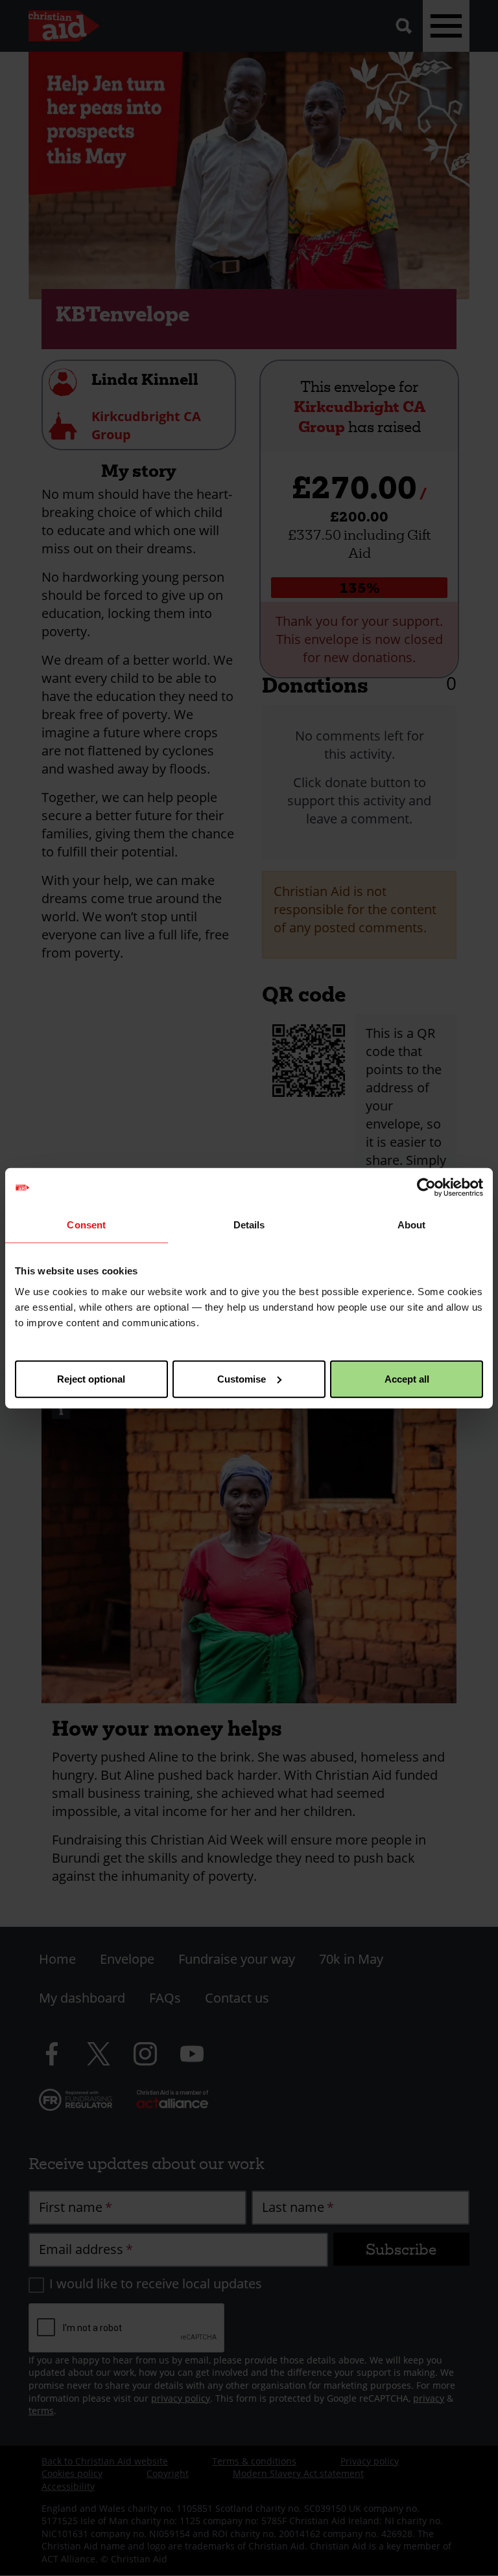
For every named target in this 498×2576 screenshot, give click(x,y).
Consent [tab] (86, 1225)
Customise (242, 1378)
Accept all (407, 1378)
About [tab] (412, 1225)
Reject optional (91, 1378)
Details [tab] (249, 1225)
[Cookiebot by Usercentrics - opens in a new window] (426, 1188)
